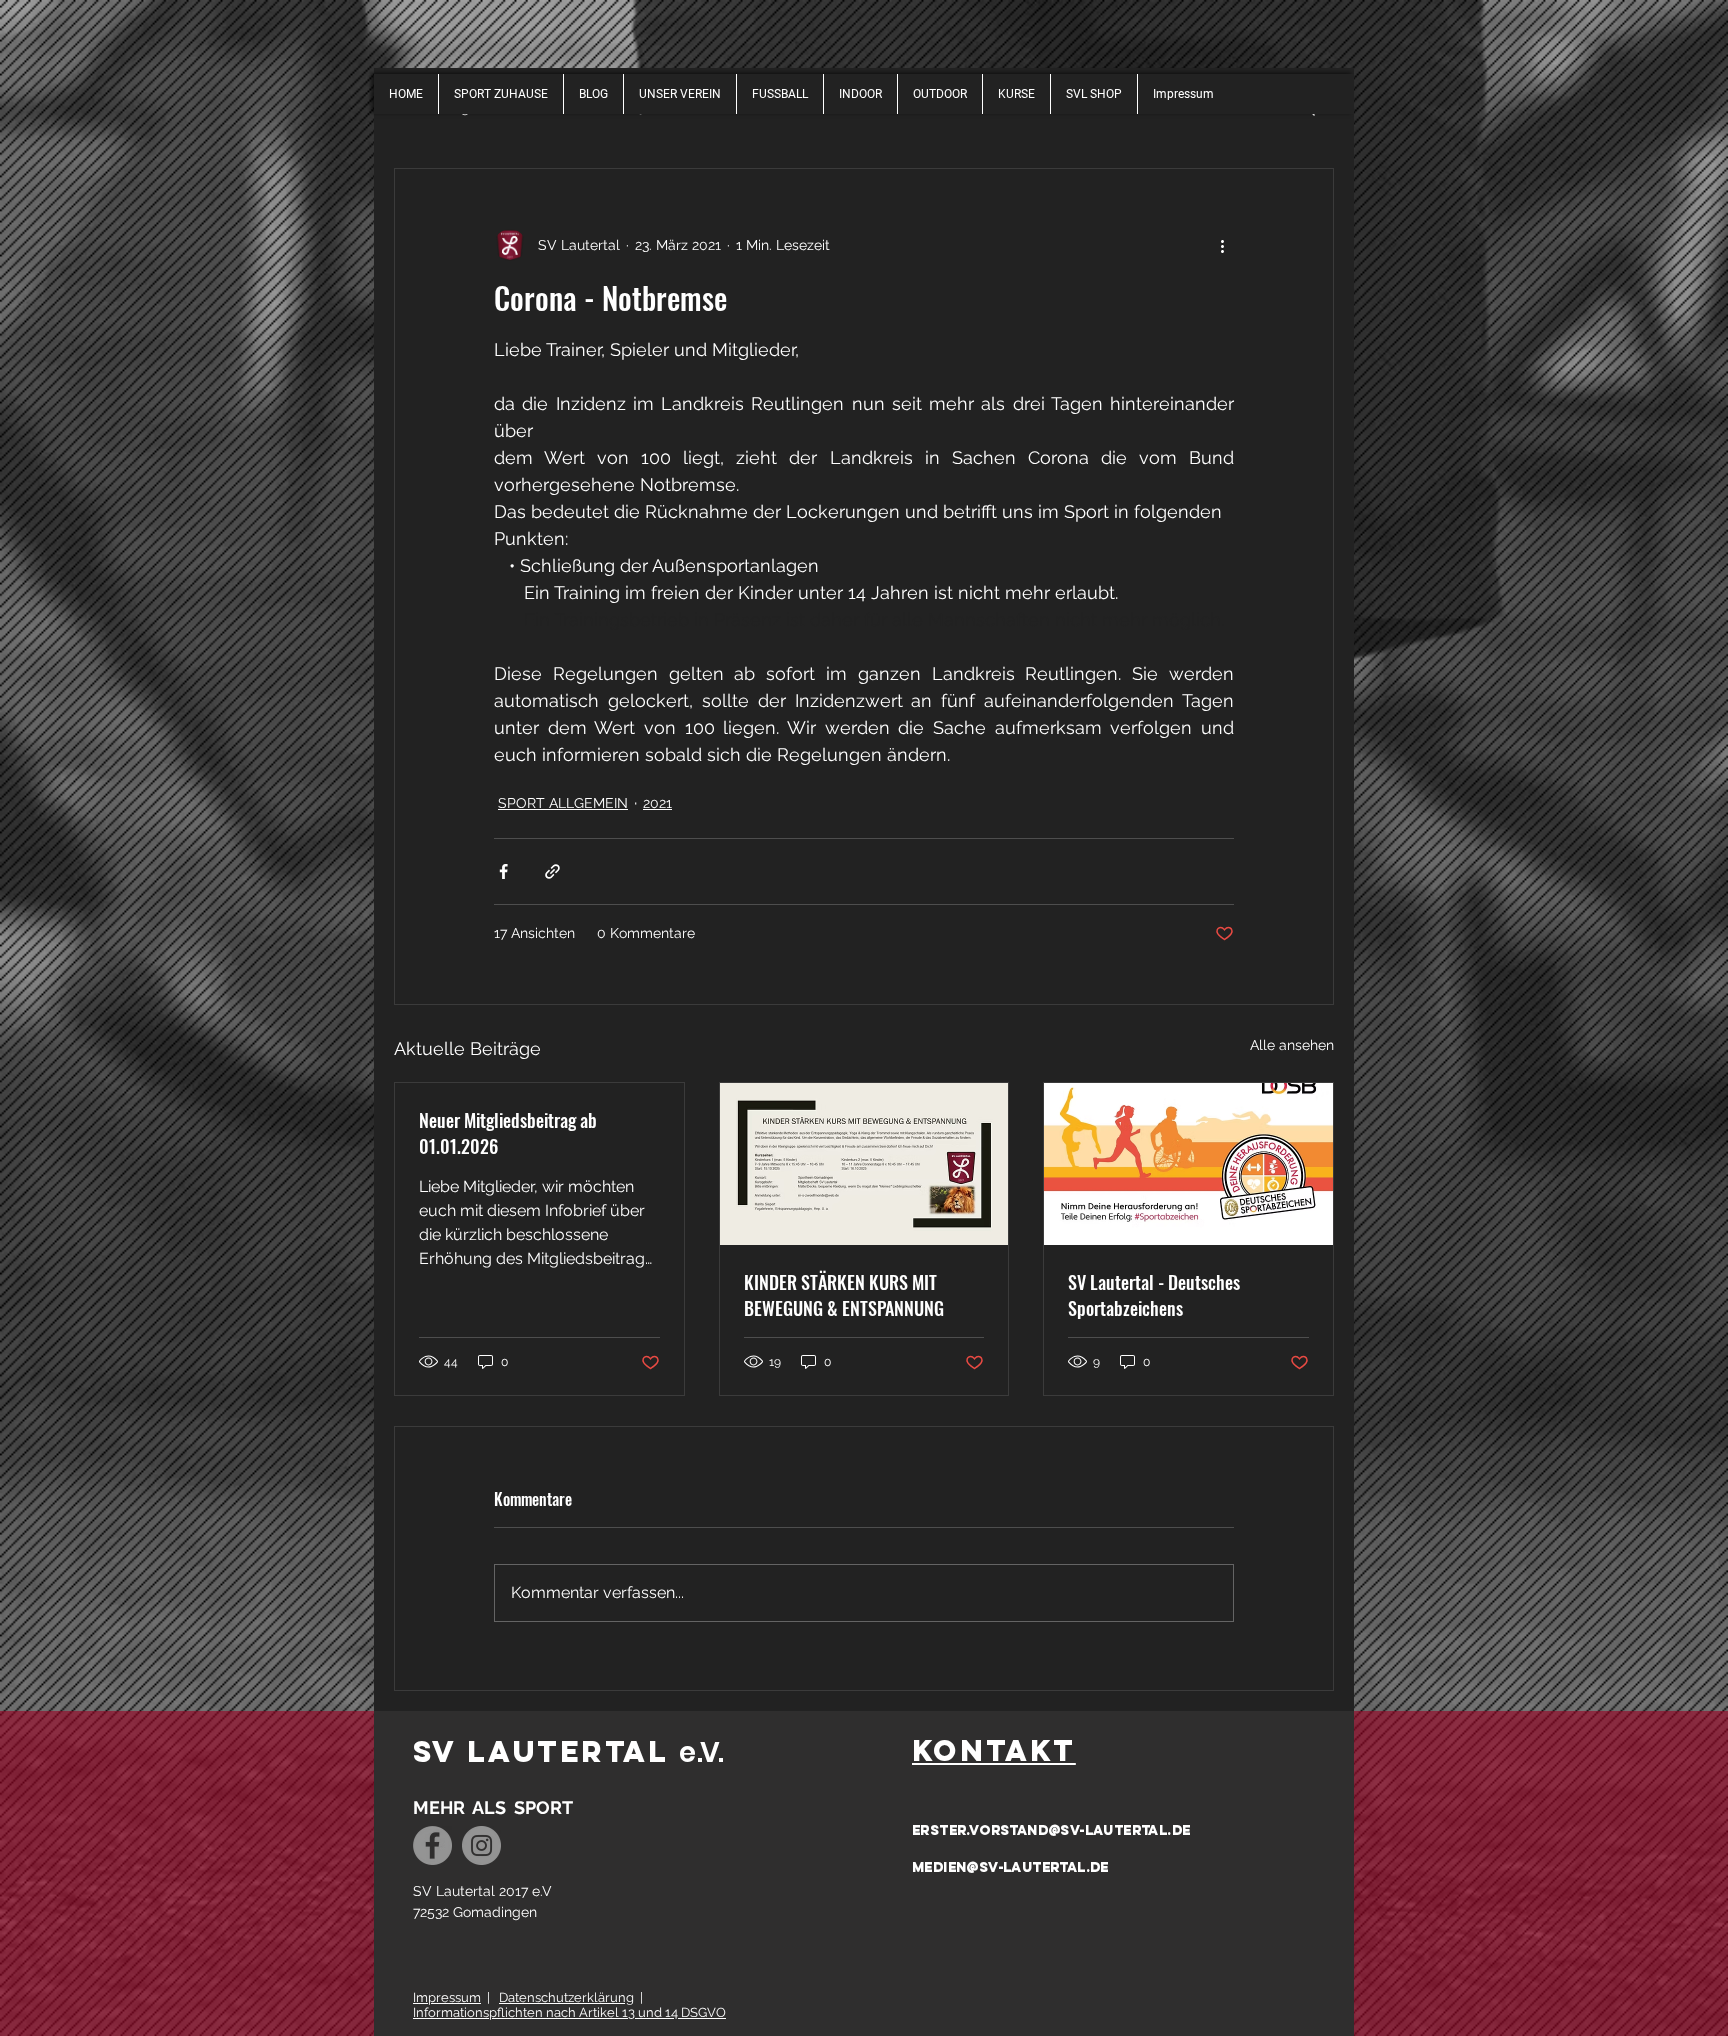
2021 (657, 803)
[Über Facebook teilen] (503, 871)
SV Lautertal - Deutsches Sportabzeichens (1154, 1295)
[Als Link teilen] (552, 871)
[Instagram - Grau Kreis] (481, 1845)
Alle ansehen (1292, 1045)
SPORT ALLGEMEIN (563, 803)
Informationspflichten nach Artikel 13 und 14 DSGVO (569, 2012)
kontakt (994, 1750)
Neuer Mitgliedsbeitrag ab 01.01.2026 (508, 1133)
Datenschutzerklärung (566, 1997)
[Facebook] (432, 1845)
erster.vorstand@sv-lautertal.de (1051, 1830)
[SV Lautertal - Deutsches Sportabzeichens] (1188, 1164)
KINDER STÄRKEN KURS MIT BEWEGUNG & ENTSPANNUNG (844, 1295)
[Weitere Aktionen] (1222, 245)
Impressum (447, 1997)
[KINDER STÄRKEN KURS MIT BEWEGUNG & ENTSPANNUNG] (864, 1164)
